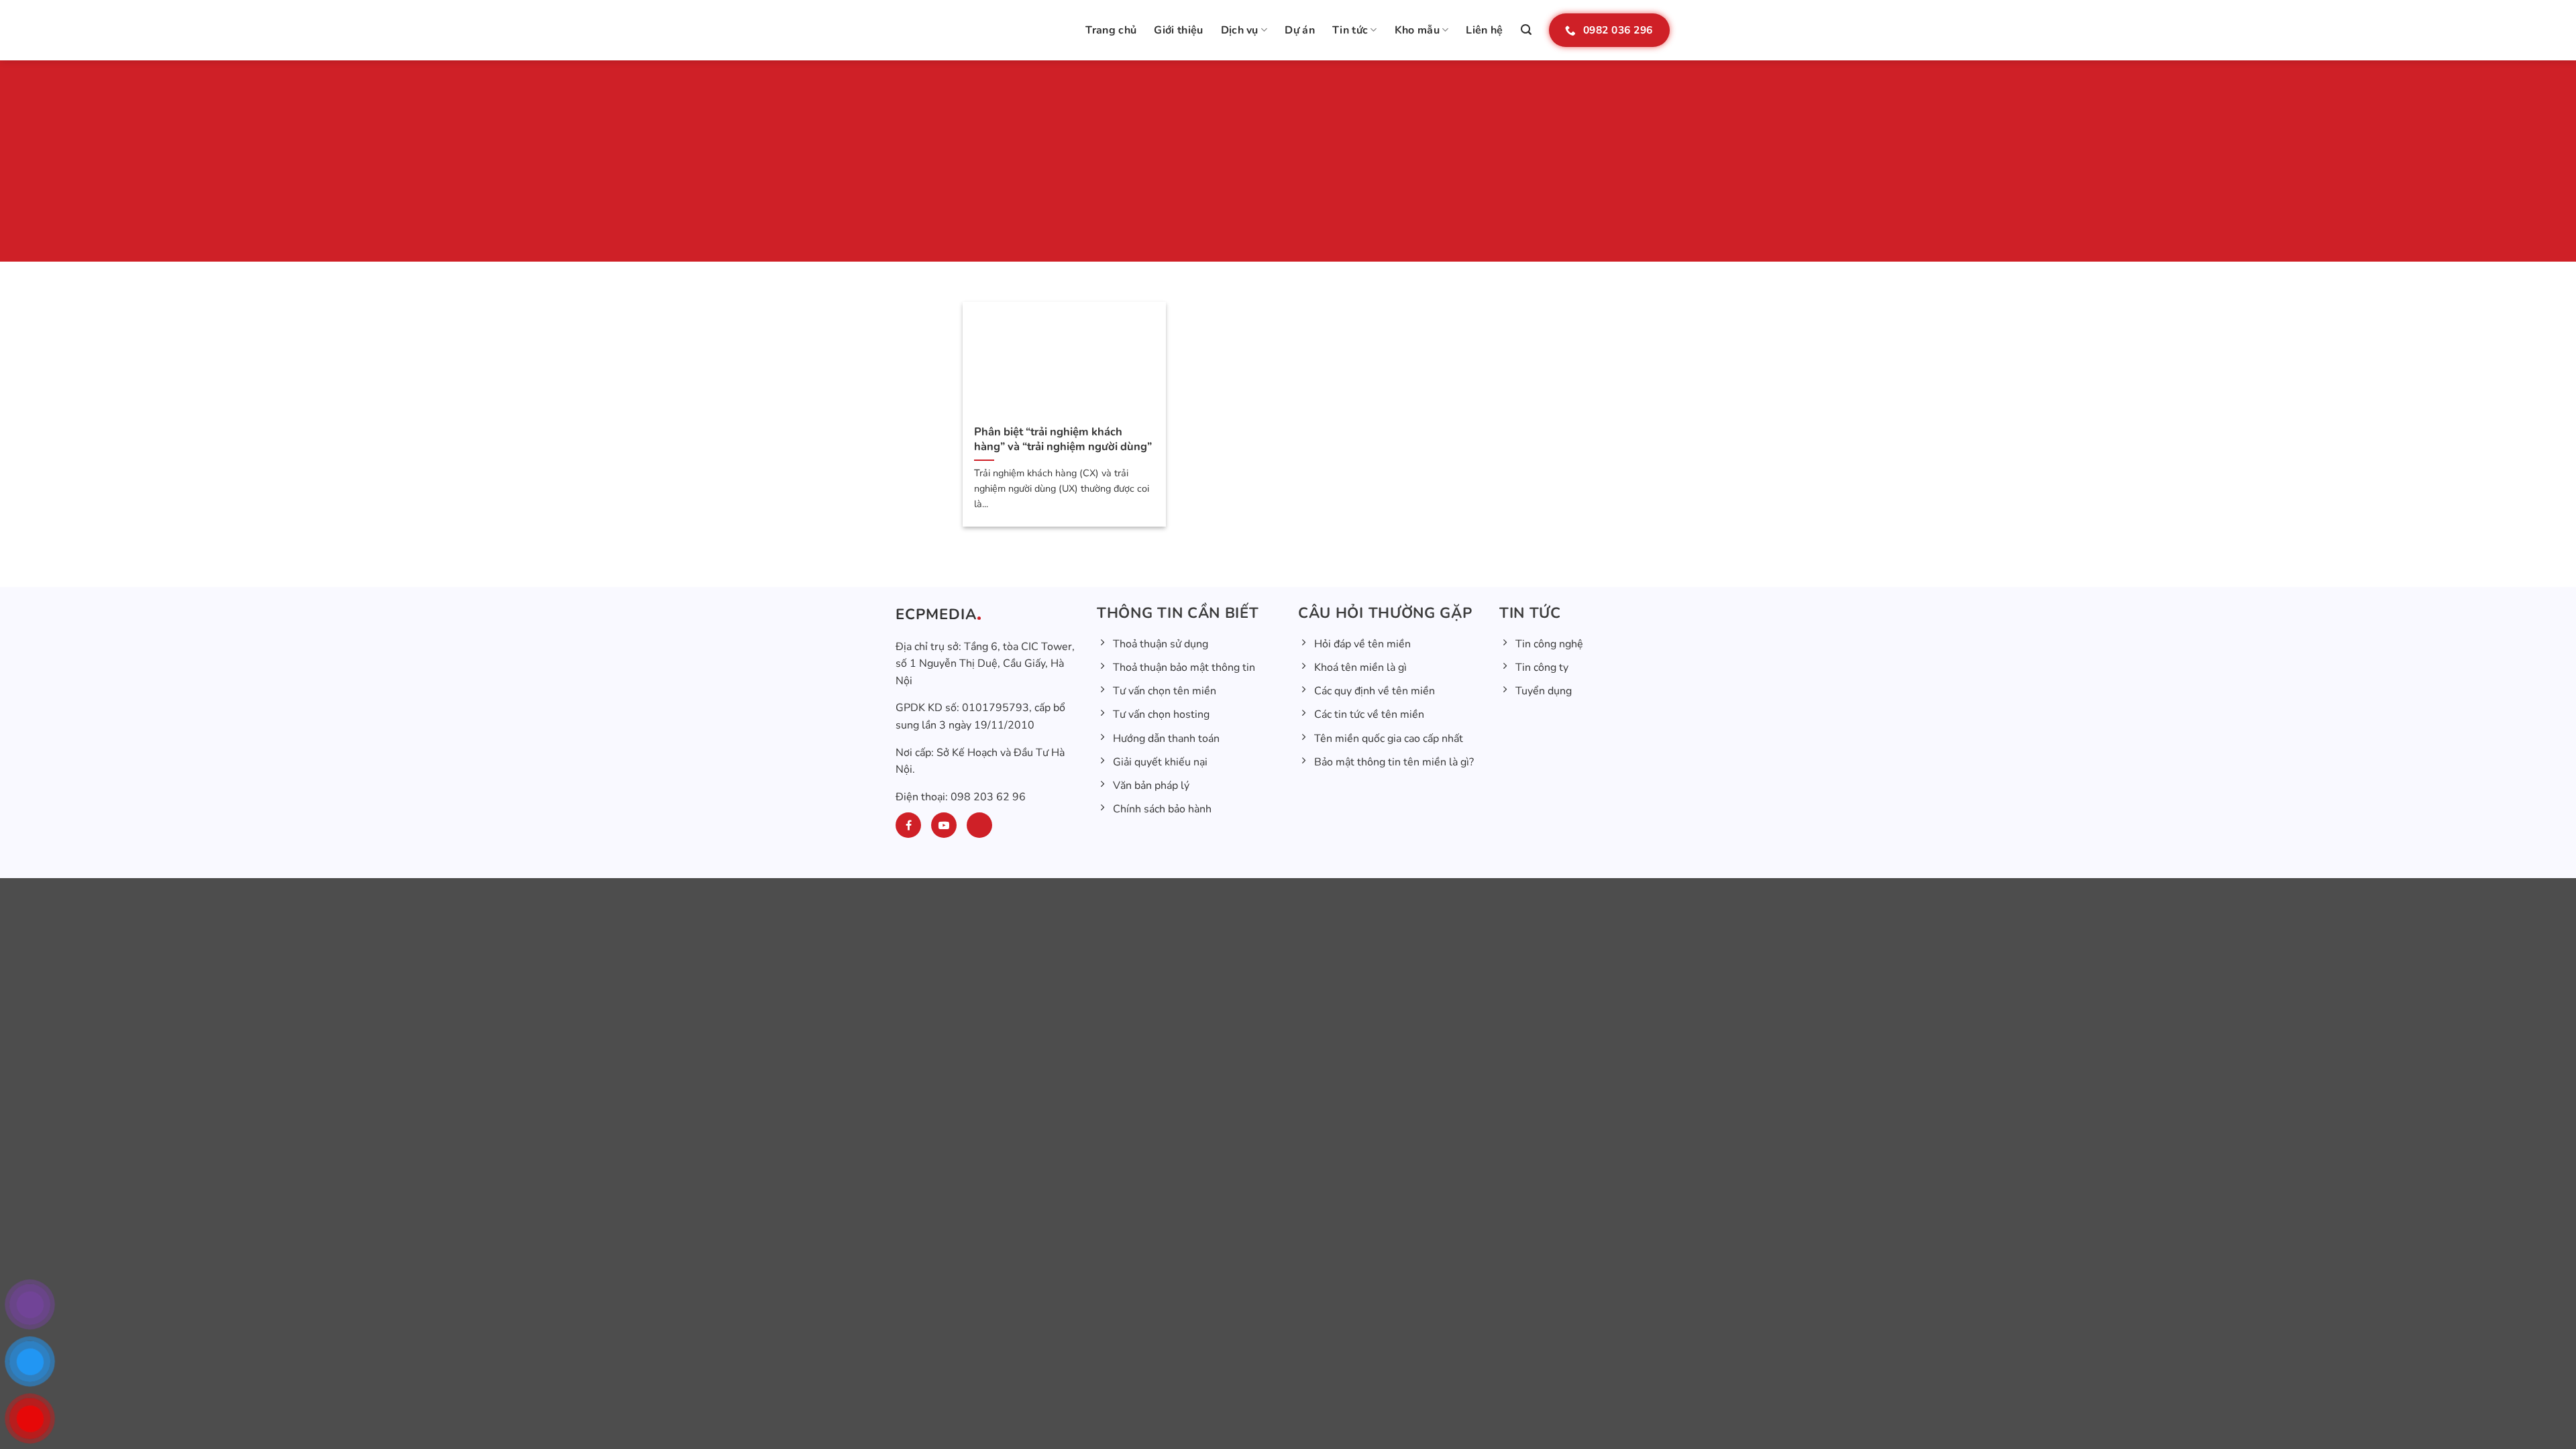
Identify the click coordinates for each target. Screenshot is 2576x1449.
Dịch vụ (1240, 30)
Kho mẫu (1417, 30)
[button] (1526, 30)
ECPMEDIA (936, 614)
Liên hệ (1484, 30)
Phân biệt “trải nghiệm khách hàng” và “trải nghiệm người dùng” (1063, 439)
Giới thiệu (1178, 30)
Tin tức (1350, 30)
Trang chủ (1111, 30)
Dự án (1300, 30)
